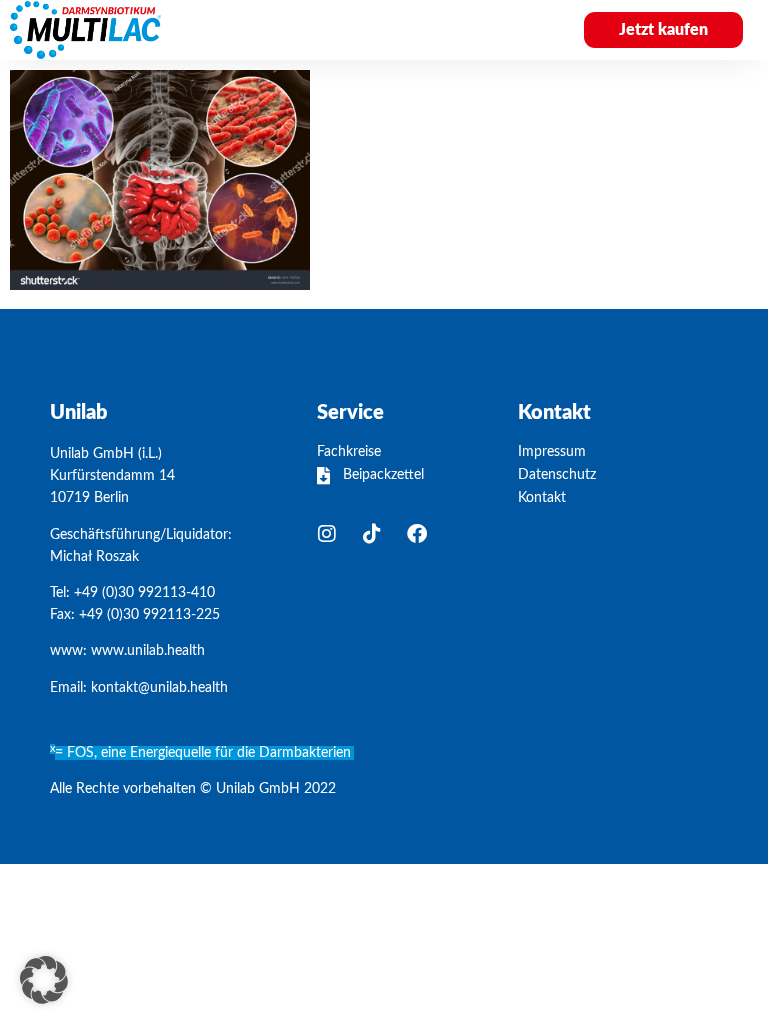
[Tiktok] (372, 534)
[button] (521, 30)
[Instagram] (327, 534)
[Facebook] (417, 534)
